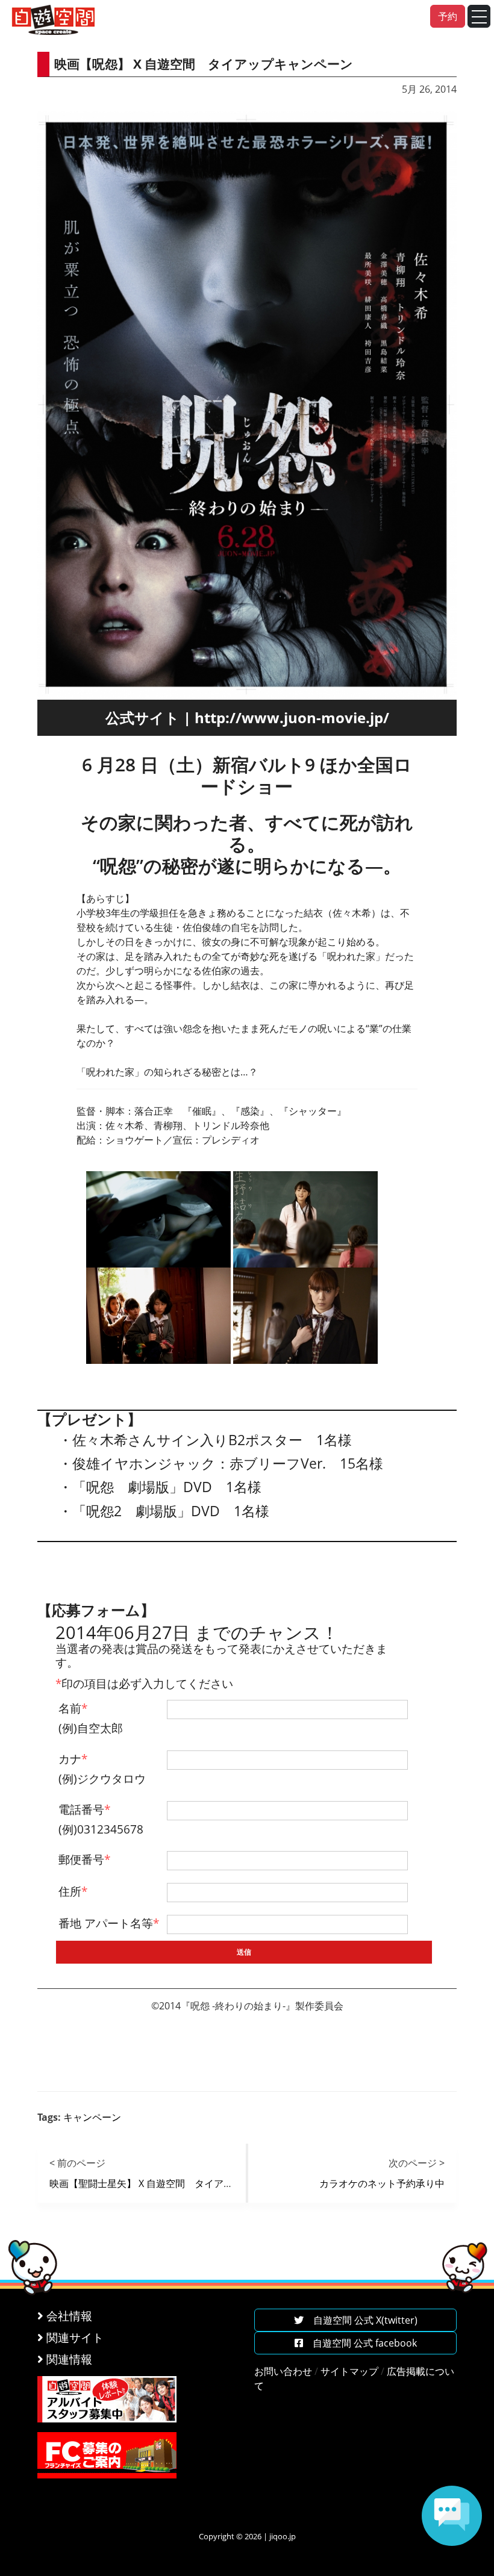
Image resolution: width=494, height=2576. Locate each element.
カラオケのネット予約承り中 (382, 2183)
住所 (73, 1891)
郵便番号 (84, 1859)
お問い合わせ (283, 2371)
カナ (73, 1759)
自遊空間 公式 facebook (360, 2343)
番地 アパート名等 (109, 1923)
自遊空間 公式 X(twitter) (361, 2320)
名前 (73, 1708)
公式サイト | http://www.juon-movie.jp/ (247, 717)
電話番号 (84, 1809)
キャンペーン (92, 2117)
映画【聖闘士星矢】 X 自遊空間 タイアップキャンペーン (175, 2183)
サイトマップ (349, 2371)
